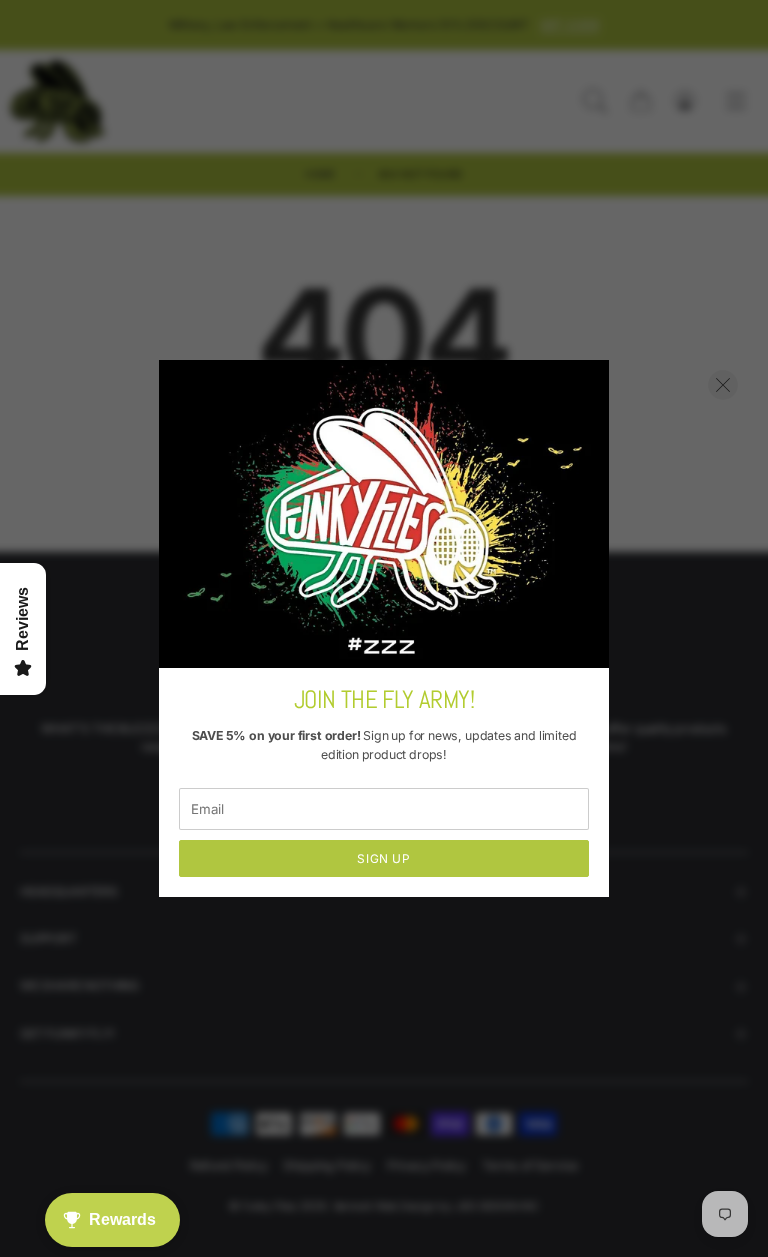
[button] (723, 385)
